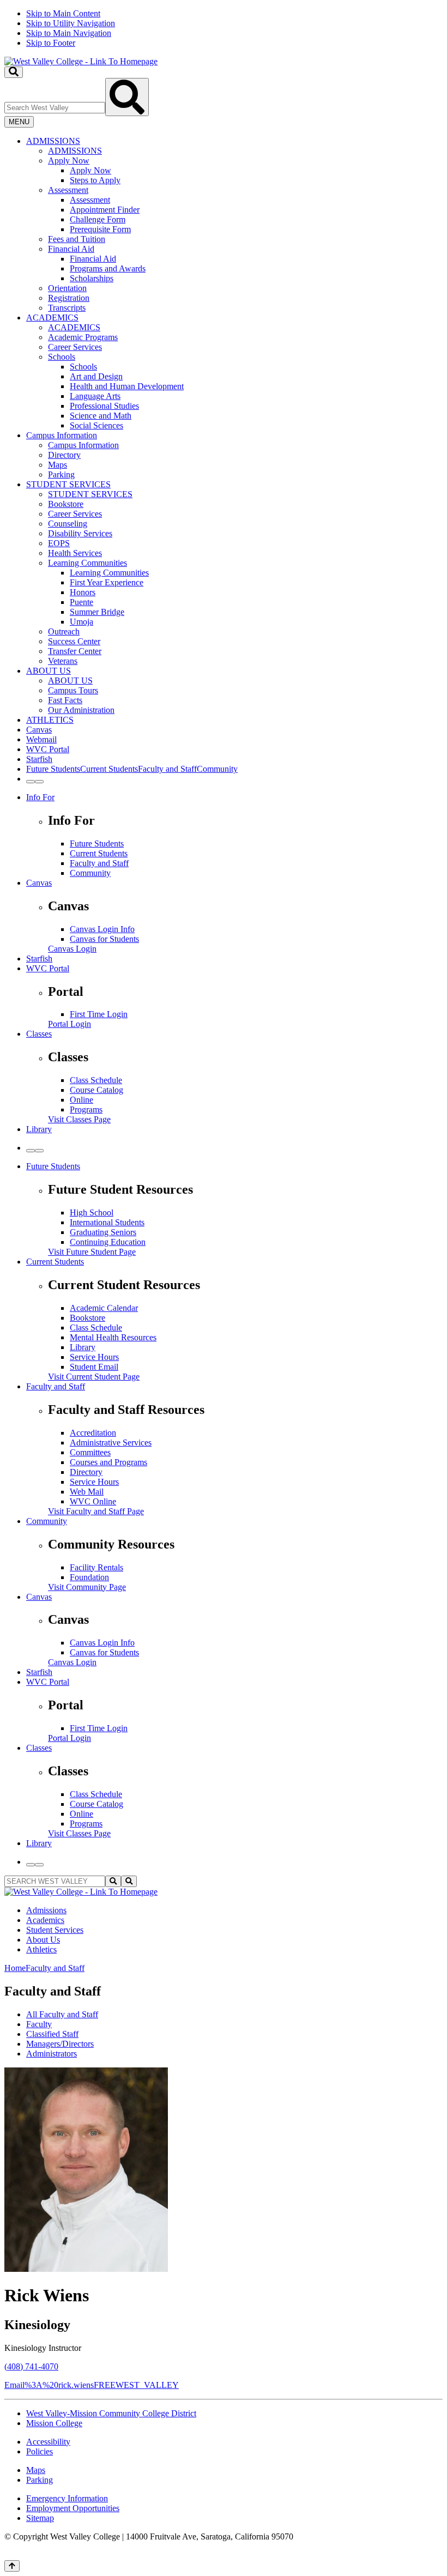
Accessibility (48, 2442)
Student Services (55, 1930)
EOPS (59, 543)
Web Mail (87, 1492)
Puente (81, 602)
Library (39, 1129)
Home (15, 1968)
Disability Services (80, 533)
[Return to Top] (12, 2566)
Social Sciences (96, 425)
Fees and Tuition (77, 239)
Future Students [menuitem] (53, 769)
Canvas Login (72, 949)
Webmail (41, 739)
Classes (39, 1034)
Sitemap (40, 2518)
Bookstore (66, 504)
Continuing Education (108, 1242)
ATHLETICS (50, 720)
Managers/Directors (60, 2044)
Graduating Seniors (103, 1232)
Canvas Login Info (102, 929)
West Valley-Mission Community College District (111, 2413)
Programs (86, 1109)
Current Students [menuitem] (109, 769)
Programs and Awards (108, 268)
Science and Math (101, 416)
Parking (61, 474)
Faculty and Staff (99, 863)
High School (92, 1213)
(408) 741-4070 (31, 2366)
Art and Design (96, 376)
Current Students (99, 853)
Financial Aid (71, 249)
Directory (64, 455)
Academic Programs (83, 337)
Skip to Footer (51, 43)
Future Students (97, 843)
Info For (40, 797)
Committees (90, 1452)
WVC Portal (48, 749)
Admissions (46, 1910)
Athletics (41, 1949)
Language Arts (95, 396)
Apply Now (69, 161)
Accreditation (93, 1433)
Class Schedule (96, 1080)
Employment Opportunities (73, 2508)
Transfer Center (75, 651)
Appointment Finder (105, 210)
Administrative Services (111, 1443)
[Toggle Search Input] (14, 72)
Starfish (39, 759)
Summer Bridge (97, 612)
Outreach (64, 631)
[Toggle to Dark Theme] (39, 782)
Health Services (75, 553)
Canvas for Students (104, 939)
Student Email (94, 1367)
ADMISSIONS (53, 141)
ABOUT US (49, 671)
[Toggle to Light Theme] (31, 782)
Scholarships (92, 278)
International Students (107, 1222)
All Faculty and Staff (62, 2014)
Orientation (67, 288)
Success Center (74, 641)
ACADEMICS (52, 318)
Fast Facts (65, 700)
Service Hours (94, 1357)
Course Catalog (96, 1090)
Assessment (68, 190)
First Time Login (99, 1014)
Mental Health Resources (113, 1337)
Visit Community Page (87, 1587)
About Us (43, 1940)
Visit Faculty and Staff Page (96, 1511)
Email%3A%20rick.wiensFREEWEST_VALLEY (92, 2385)
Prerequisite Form (100, 229)
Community (90, 873)
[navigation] (224, 28)
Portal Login (70, 1024)
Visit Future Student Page (92, 1252)
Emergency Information (67, 2498)
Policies (40, 2451)
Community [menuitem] (217, 769)
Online (81, 1100)
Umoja (81, 622)
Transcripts (67, 308)
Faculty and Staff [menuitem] (167, 769)
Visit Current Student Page (94, 1377)
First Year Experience (107, 582)
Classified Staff (52, 2034)
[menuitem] (234, 225)
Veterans (63, 661)
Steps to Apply (95, 180)
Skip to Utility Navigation (71, 23)
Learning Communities (87, 563)
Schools (62, 357)
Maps (58, 465)
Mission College (54, 2423)
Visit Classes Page (79, 1119)
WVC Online (93, 1501)
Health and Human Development (127, 386)
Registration (69, 298)
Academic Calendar (104, 1308)
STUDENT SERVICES (68, 484)
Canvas (39, 730)
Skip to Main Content (63, 13)
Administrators (52, 2054)
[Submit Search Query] (127, 97)
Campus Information (62, 435)
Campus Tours (73, 690)
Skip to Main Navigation (69, 33)
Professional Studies (104, 406)
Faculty (39, 2024)
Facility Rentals (96, 1567)
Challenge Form (98, 219)
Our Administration (81, 710)
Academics (45, 1920)
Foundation (89, 1577)
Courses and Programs (108, 1462)
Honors (83, 592)
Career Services (75, 347)
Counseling (68, 524)
